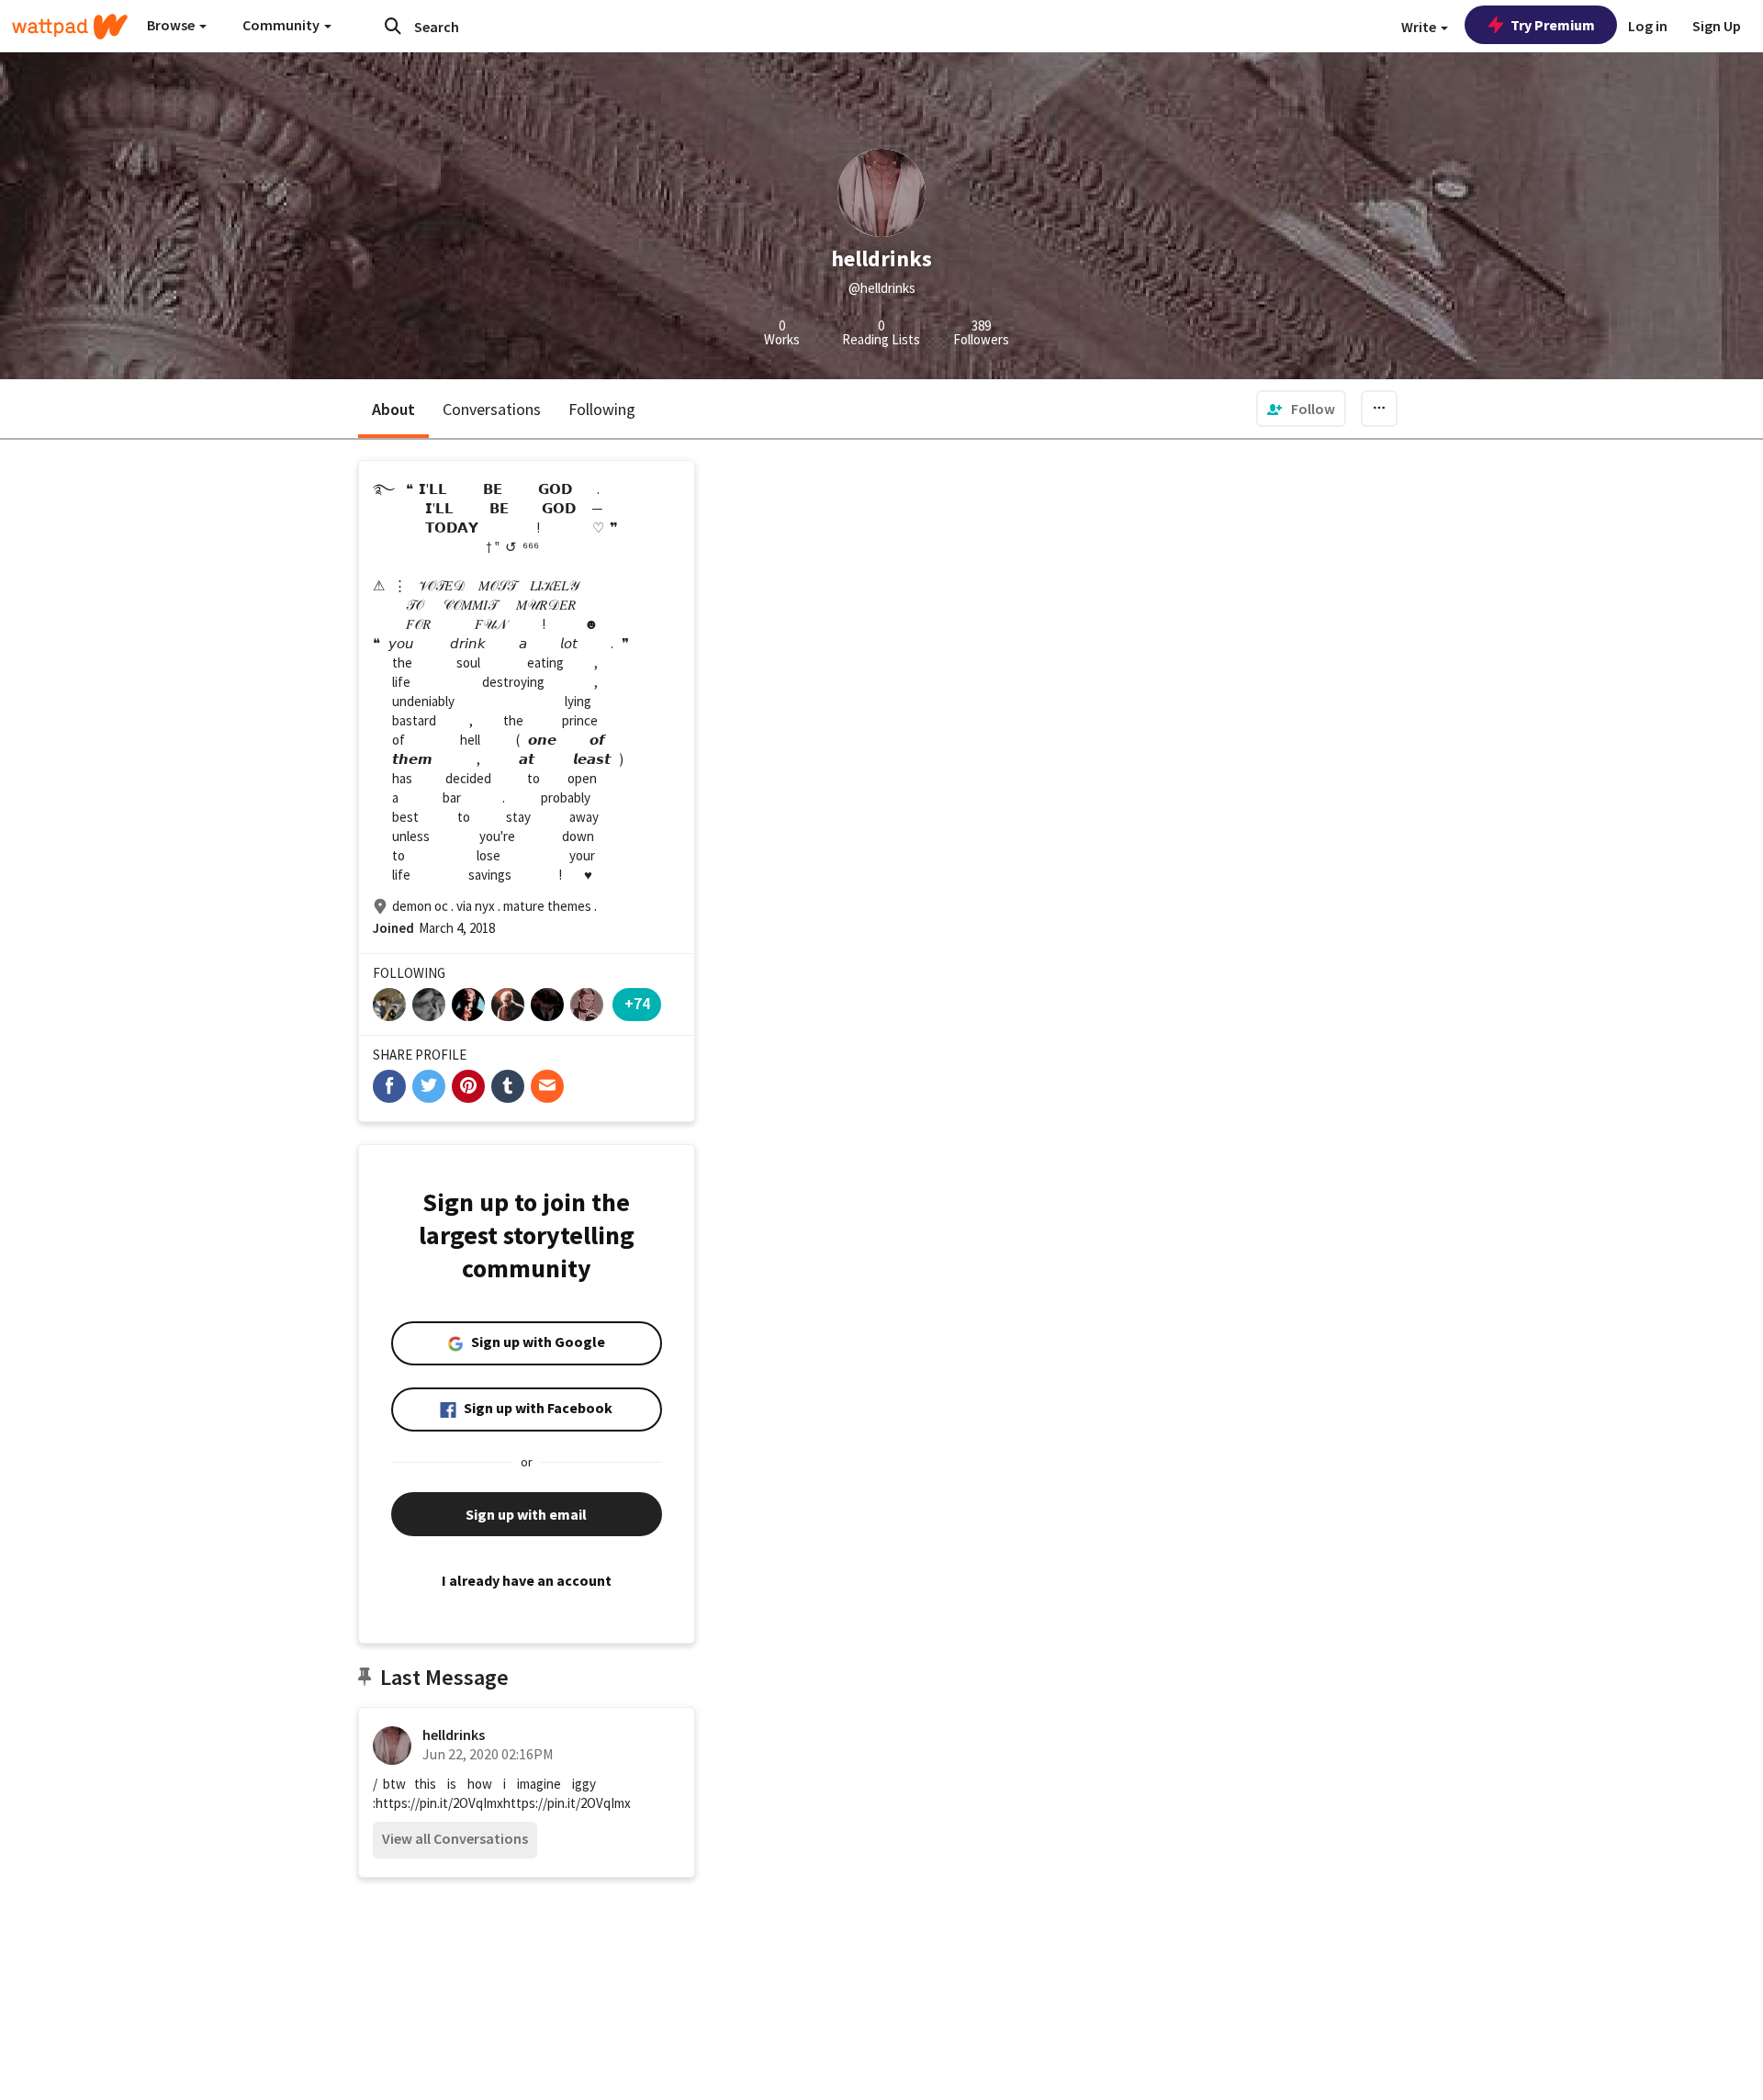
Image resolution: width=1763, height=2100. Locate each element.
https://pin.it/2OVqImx (439, 1803)
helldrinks (454, 1735)
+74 (637, 1003)
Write (1420, 27)
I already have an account (527, 1580)
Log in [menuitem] (1648, 26)
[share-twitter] (429, 1086)
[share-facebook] (389, 1086)
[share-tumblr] (508, 1086)
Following (602, 409)
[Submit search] (393, 26)
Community (282, 25)
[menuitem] (1301, 409)
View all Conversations (455, 1838)
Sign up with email (526, 1514)
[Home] (70, 27)
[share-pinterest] (468, 1086)
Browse (172, 25)
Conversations (492, 409)
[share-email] (547, 1086)
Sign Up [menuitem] (1717, 26)
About (393, 409)
